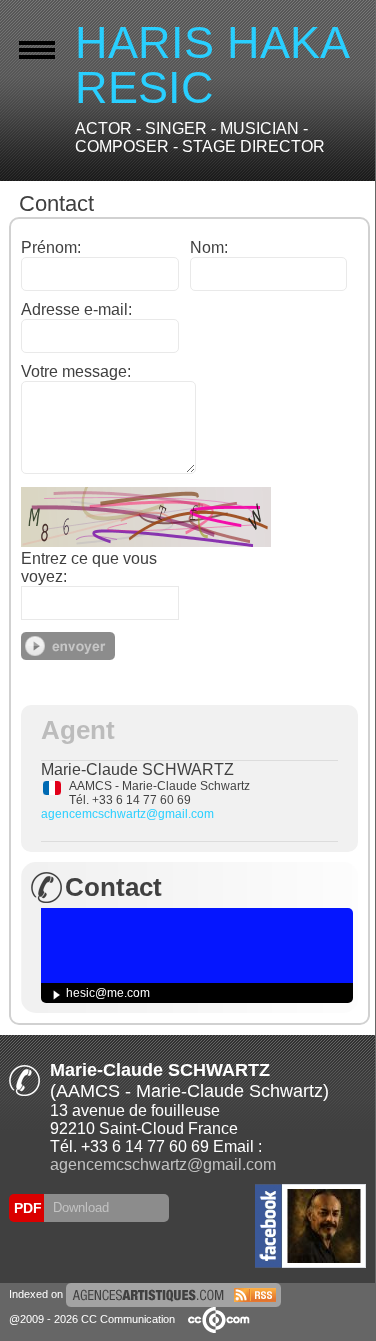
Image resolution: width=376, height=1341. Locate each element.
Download (79, 1207)
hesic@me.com (108, 993)
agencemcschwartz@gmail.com (127, 814)
